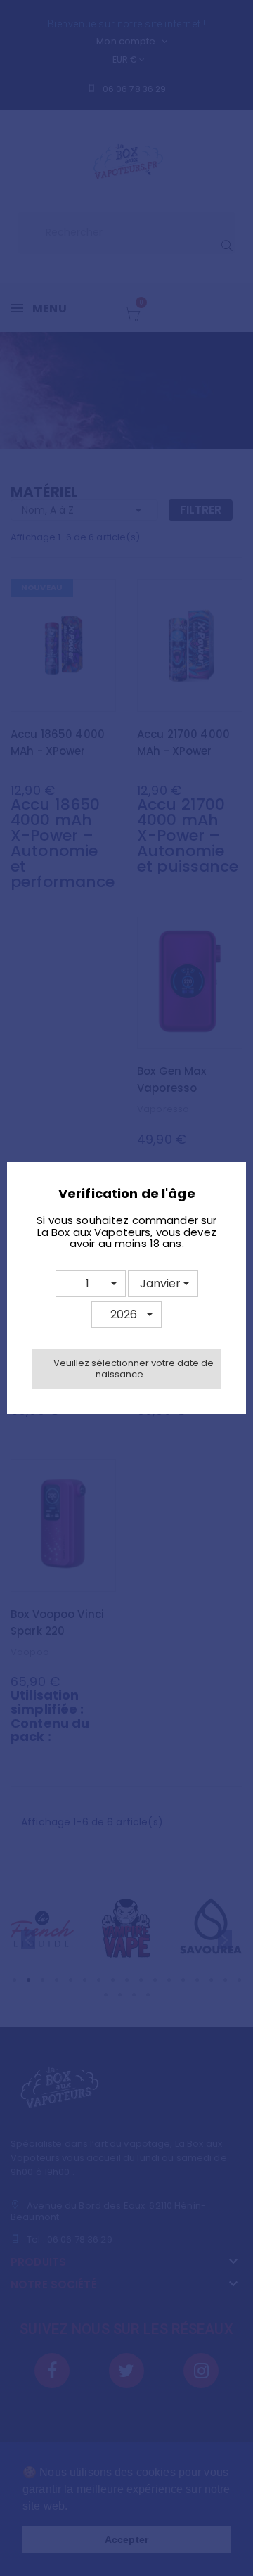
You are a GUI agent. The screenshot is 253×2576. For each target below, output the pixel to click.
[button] (91, 1284)
